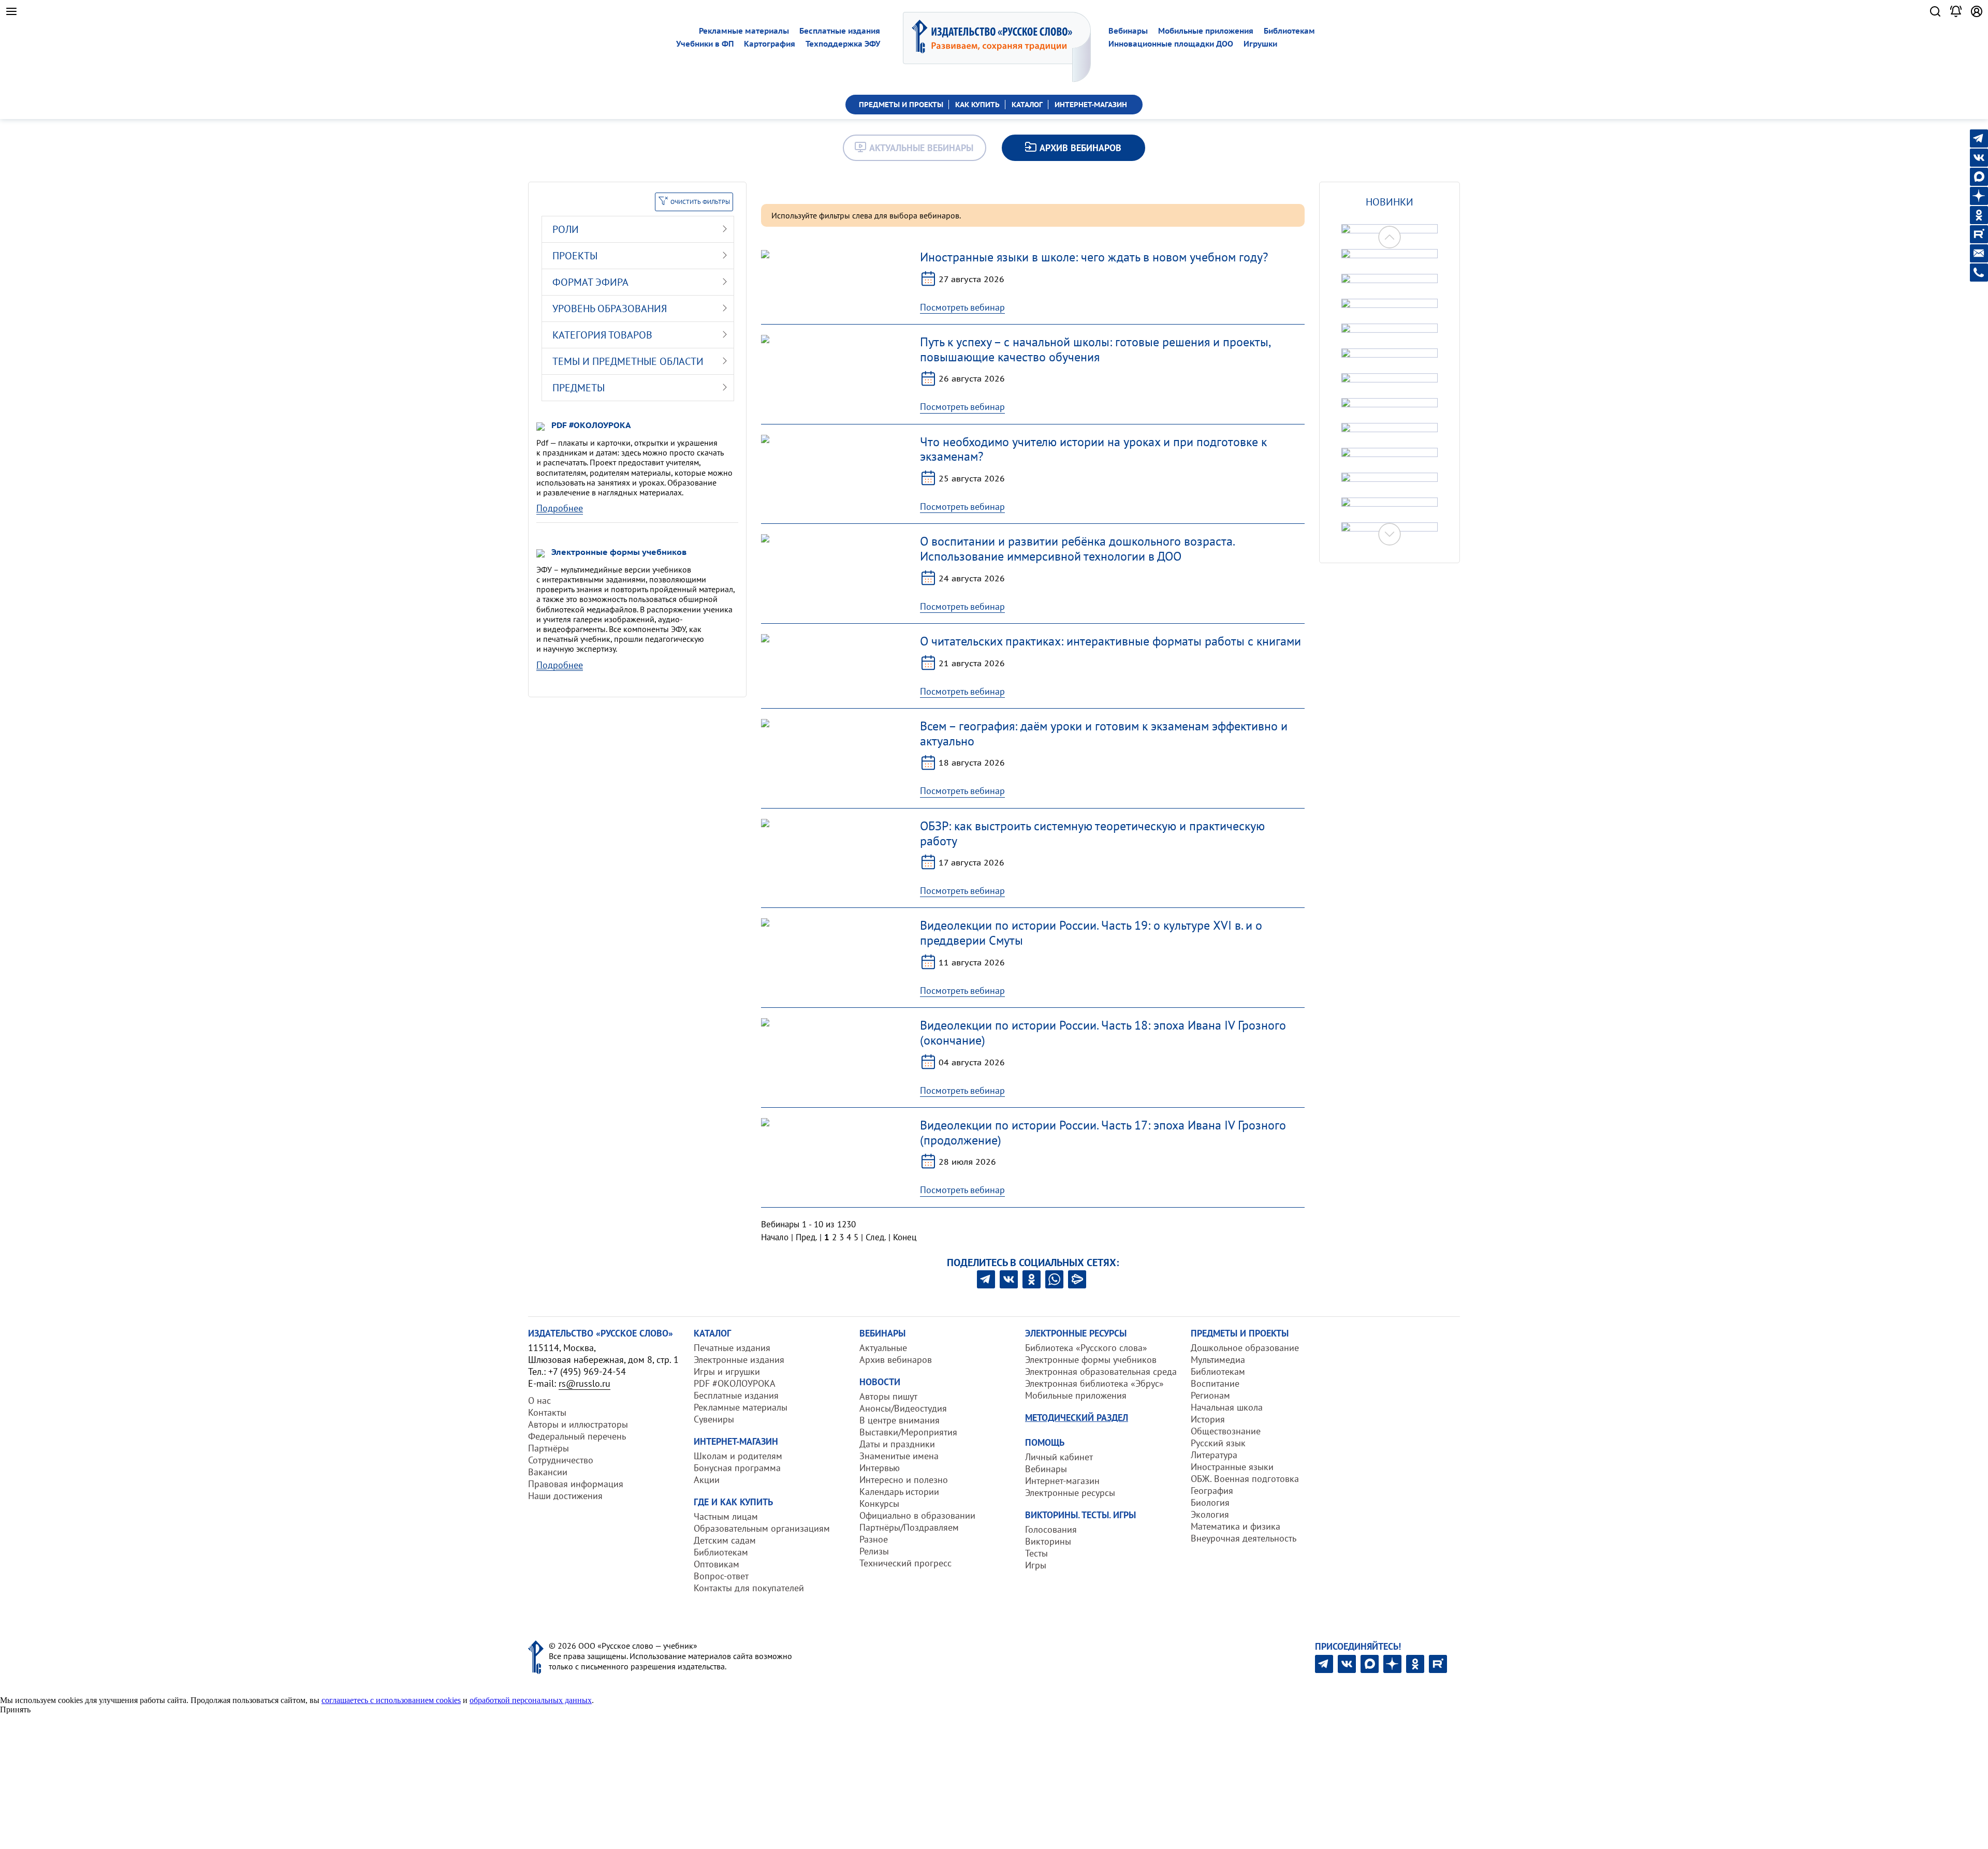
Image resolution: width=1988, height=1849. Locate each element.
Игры (1036, 1565)
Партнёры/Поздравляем (909, 1527)
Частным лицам (726, 1516)
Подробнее (560, 508)
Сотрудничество (561, 1460)
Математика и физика (1236, 1526)
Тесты (1036, 1553)
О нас (539, 1400)
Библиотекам (1289, 31)
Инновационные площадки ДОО (1171, 44)
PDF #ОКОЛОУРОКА (735, 1383)
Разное (874, 1539)
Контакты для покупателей (749, 1588)
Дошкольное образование (1245, 1348)
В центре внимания (900, 1420)
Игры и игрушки (727, 1371)
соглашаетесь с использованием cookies (391, 1700)
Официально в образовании (917, 1515)
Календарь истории (899, 1492)
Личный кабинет (1059, 1457)
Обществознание (1226, 1431)
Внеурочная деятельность (1244, 1538)
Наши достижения (565, 1496)
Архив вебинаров (896, 1360)
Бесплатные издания (840, 31)
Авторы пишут (888, 1396)
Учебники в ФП (705, 44)
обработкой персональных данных (531, 1700)
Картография (770, 44)
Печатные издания (732, 1348)
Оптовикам (717, 1564)
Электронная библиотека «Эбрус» (1094, 1383)
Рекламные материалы (744, 31)
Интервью (880, 1468)
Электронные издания (739, 1360)
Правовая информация (576, 1484)
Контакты (547, 1412)
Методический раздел (1077, 1418)
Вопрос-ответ (721, 1576)
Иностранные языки (1232, 1467)
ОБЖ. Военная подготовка (1245, 1479)
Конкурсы (879, 1503)
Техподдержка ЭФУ (843, 44)
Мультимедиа (1218, 1360)
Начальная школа (1227, 1407)
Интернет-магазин (1062, 1481)
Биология (1210, 1502)
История (1208, 1419)
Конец (905, 1237)
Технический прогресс (905, 1563)
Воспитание (1215, 1383)
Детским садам (725, 1540)
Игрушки (1260, 44)
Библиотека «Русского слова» (1086, 1348)
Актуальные (883, 1348)
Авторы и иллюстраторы (578, 1424)
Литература (1214, 1455)
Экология (1210, 1514)
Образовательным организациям (762, 1528)
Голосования (1051, 1529)
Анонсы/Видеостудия (903, 1408)
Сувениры (714, 1419)
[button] (1390, 534)
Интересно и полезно (904, 1480)
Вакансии (548, 1472)
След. (876, 1237)
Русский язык (1218, 1443)
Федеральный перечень (577, 1436)
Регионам (1210, 1395)
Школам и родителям (738, 1456)
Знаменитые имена (899, 1456)
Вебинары (1128, 31)
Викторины (1048, 1541)
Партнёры (549, 1448)
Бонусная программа (737, 1468)
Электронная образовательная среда (1101, 1371)
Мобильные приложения (1206, 31)
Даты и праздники (897, 1444)
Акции (707, 1480)
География (1212, 1491)
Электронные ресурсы (1070, 1493)
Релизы (874, 1551)
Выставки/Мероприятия (908, 1432)
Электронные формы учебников (1091, 1360)
